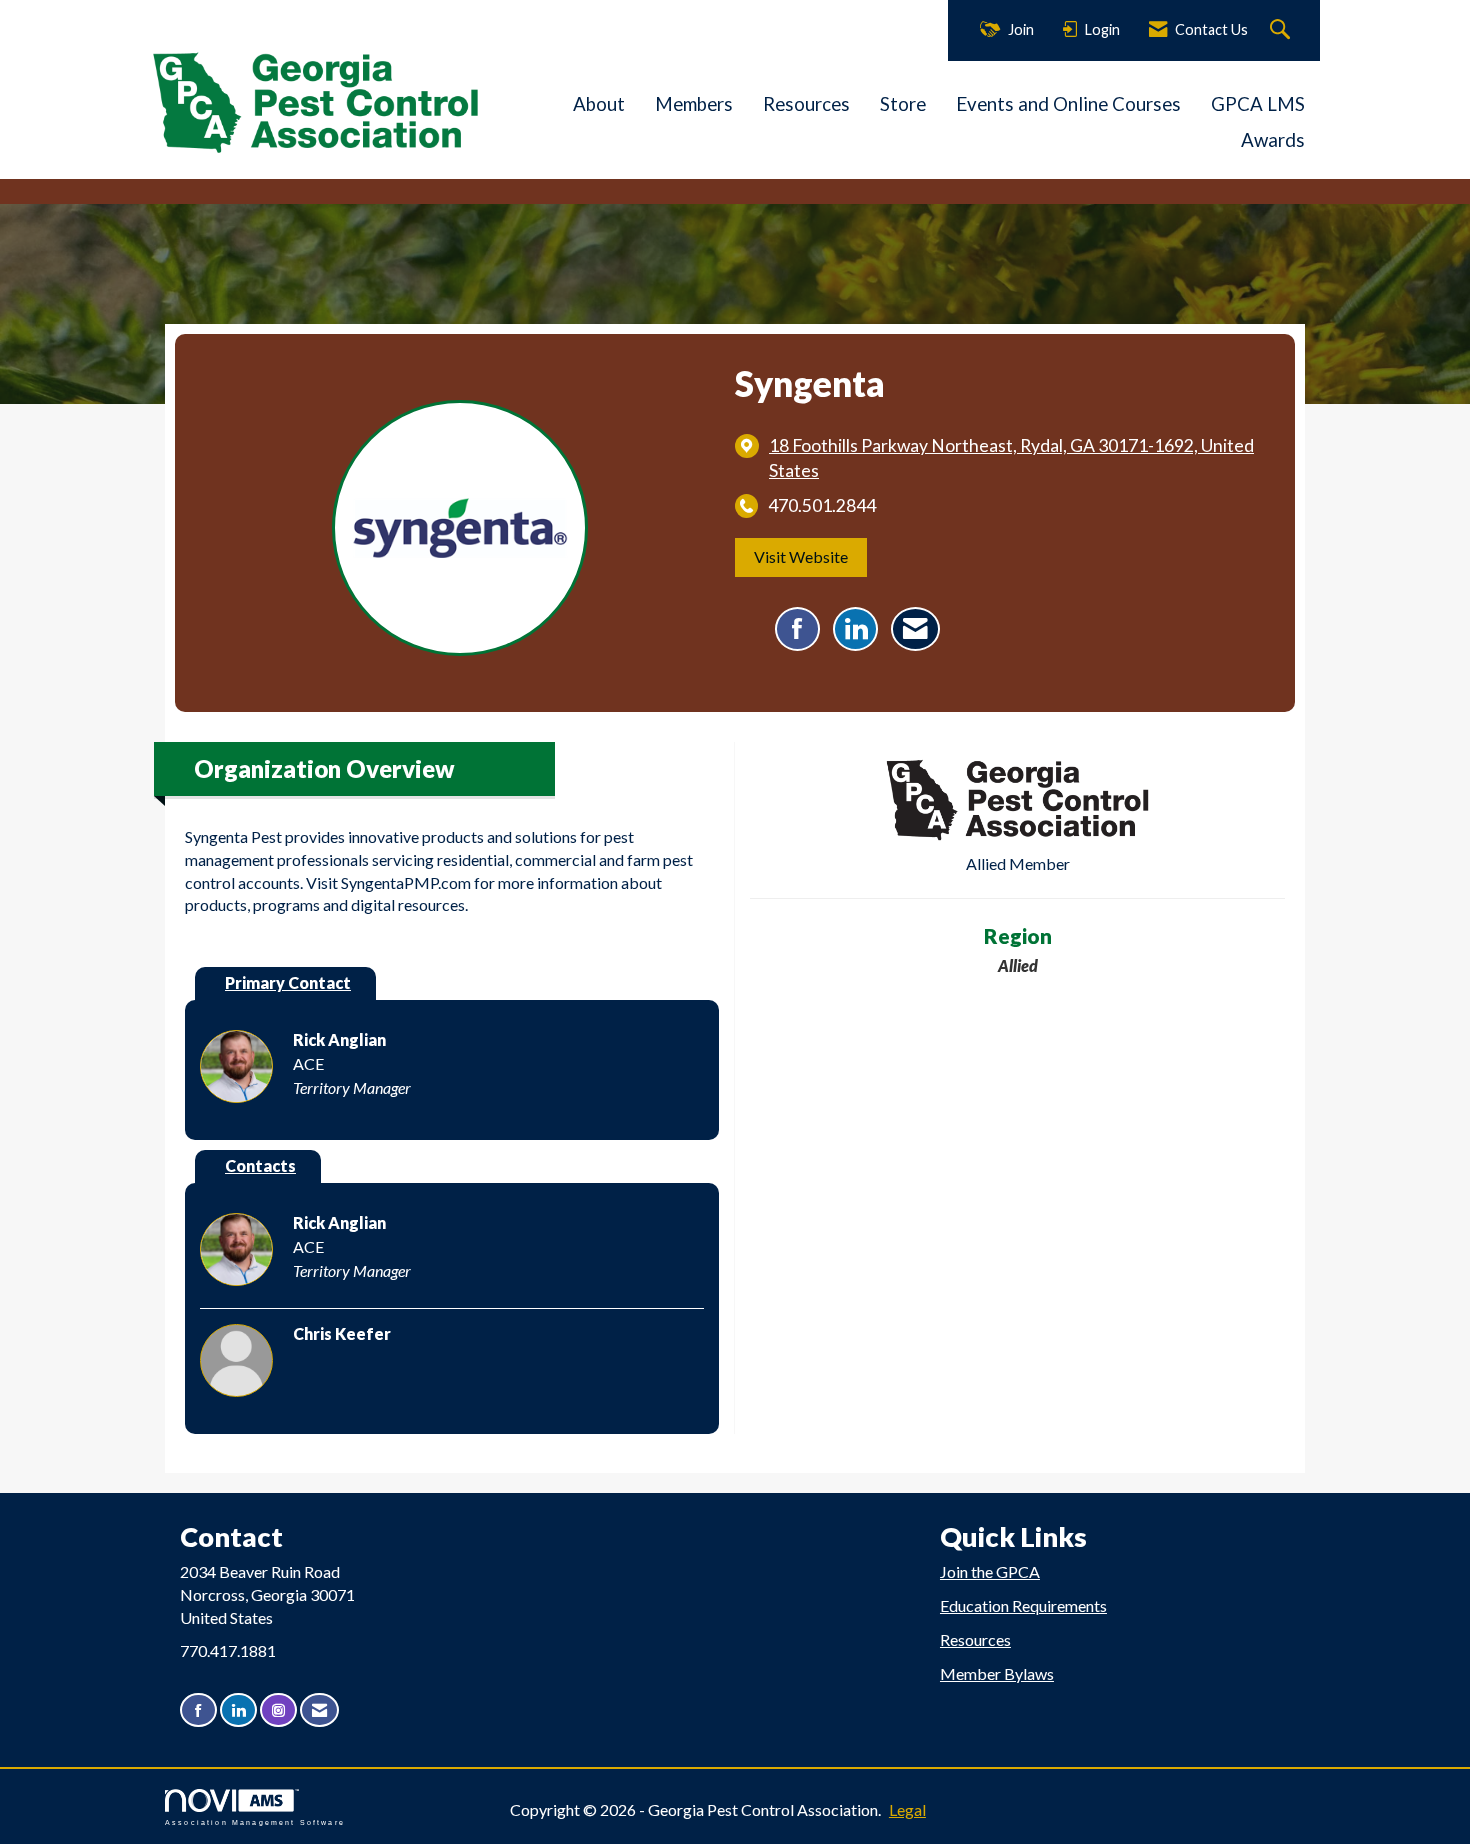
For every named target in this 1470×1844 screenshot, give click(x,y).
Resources (806, 104)
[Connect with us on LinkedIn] (238, 1710)
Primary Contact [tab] (288, 982)
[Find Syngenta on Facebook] (797, 629)
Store (903, 104)
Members (694, 104)
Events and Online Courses (1068, 104)
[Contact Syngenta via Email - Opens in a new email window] (915, 629)
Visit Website (801, 556)
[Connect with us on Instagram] (278, 1710)
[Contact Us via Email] (319, 1710)
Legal (907, 1809)
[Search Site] (1282, 30)
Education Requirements (1023, 1605)
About (599, 104)
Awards (1273, 140)
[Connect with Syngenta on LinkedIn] (855, 629)
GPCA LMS (1258, 104)
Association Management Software (255, 1822)
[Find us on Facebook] (198, 1710)
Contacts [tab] (260, 1165)
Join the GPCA (990, 1571)
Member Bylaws (997, 1673)
